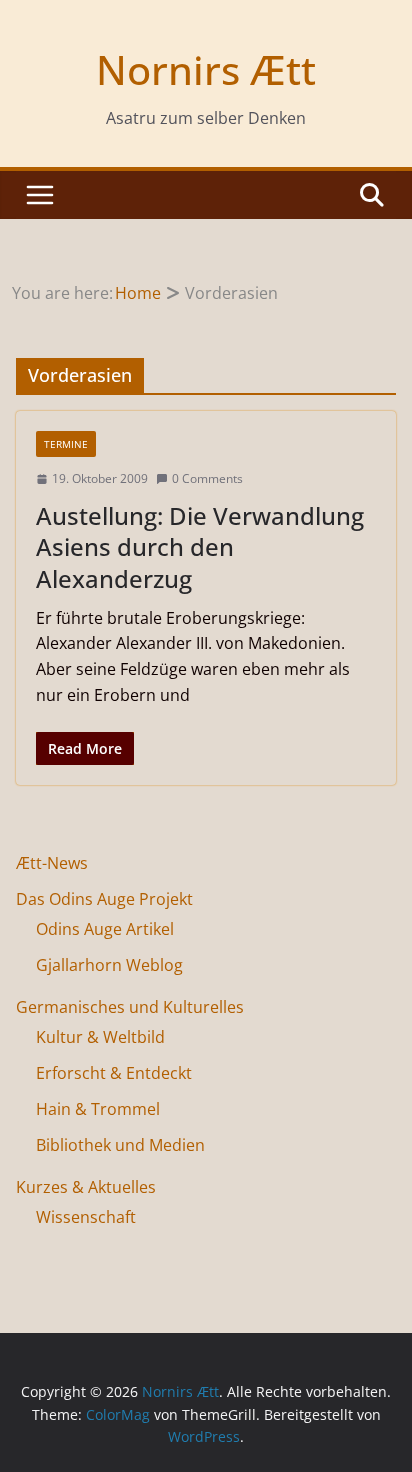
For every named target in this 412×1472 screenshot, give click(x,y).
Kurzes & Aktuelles (86, 1187)
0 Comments (207, 478)
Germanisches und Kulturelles (130, 1007)
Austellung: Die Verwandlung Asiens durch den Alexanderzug (200, 546)
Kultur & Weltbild (100, 1037)
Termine (66, 444)
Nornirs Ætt (206, 69)
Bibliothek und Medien (120, 1145)
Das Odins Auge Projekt (104, 899)
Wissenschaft (86, 1217)
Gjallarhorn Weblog (109, 965)
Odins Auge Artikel (105, 929)
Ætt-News (52, 863)
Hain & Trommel (98, 1109)
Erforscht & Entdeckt (114, 1073)
